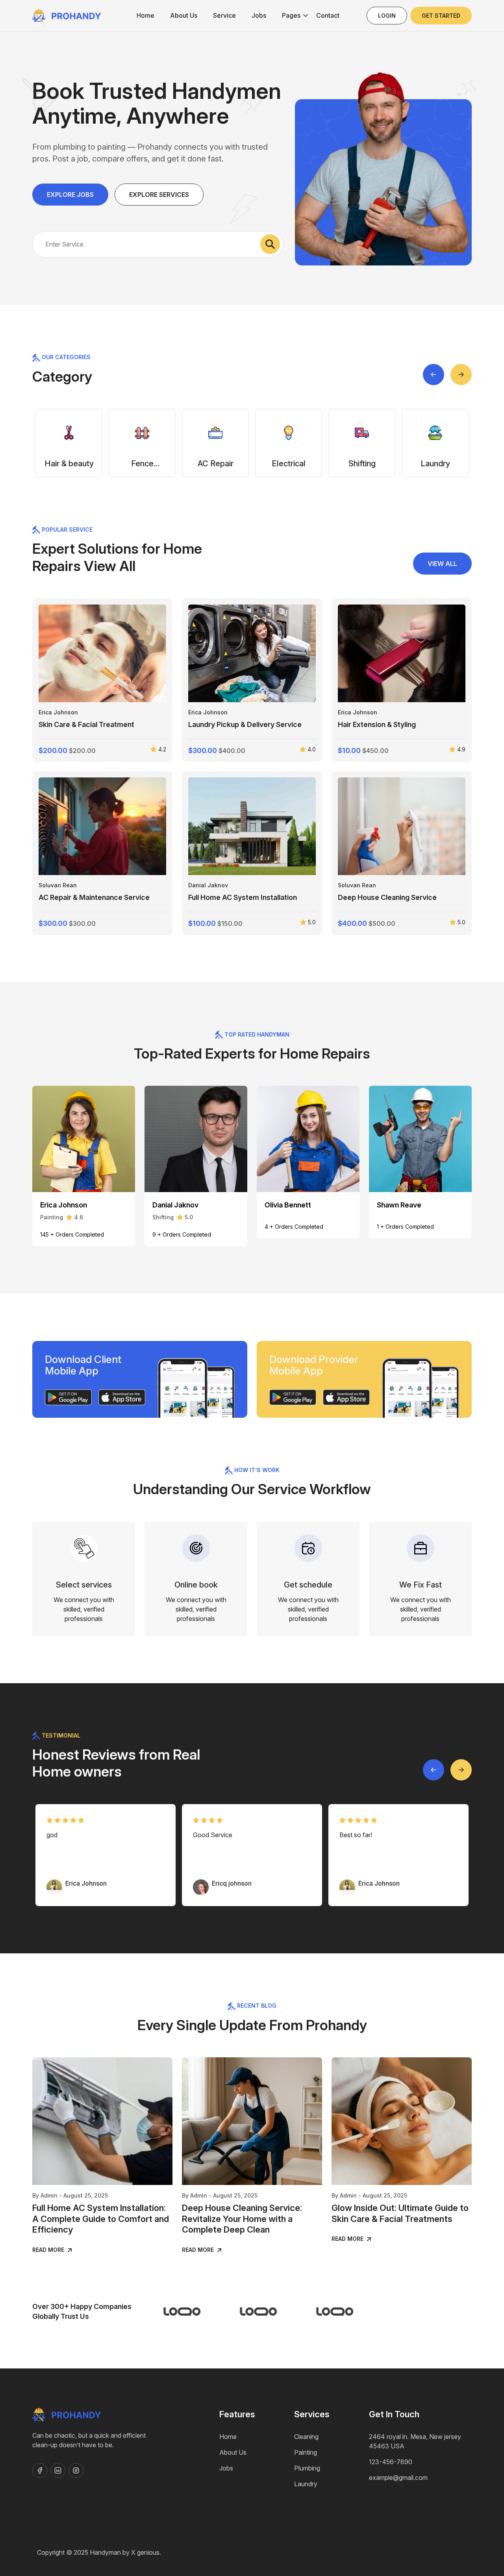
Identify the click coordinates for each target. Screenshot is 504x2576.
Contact (328, 15)
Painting (306, 2452)
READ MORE (49, 2250)
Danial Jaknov (208, 885)
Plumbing (307, 2468)
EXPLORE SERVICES (159, 195)
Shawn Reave (399, 1205)
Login (387, 16)
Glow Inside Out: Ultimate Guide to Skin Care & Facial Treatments (400, 2213)
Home (145, 15)
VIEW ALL (442, 564)
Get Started (441, 16)
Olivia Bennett (288, 1205)
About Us (184, 15)
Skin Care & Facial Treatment (86, 724)
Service (224, 15)
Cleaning (306, 2437)
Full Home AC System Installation (243, 897)
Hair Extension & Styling (377, 724)
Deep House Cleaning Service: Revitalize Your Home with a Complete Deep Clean (242, 2219)
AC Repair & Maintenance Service (94, 897)
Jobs (259, 15)
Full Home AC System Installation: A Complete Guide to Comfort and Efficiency (101, 2219)
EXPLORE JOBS (70, 195)
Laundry (306, 2484)
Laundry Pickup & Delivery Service (245, 724)
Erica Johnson (58, 712)
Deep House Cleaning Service (387, 897)
